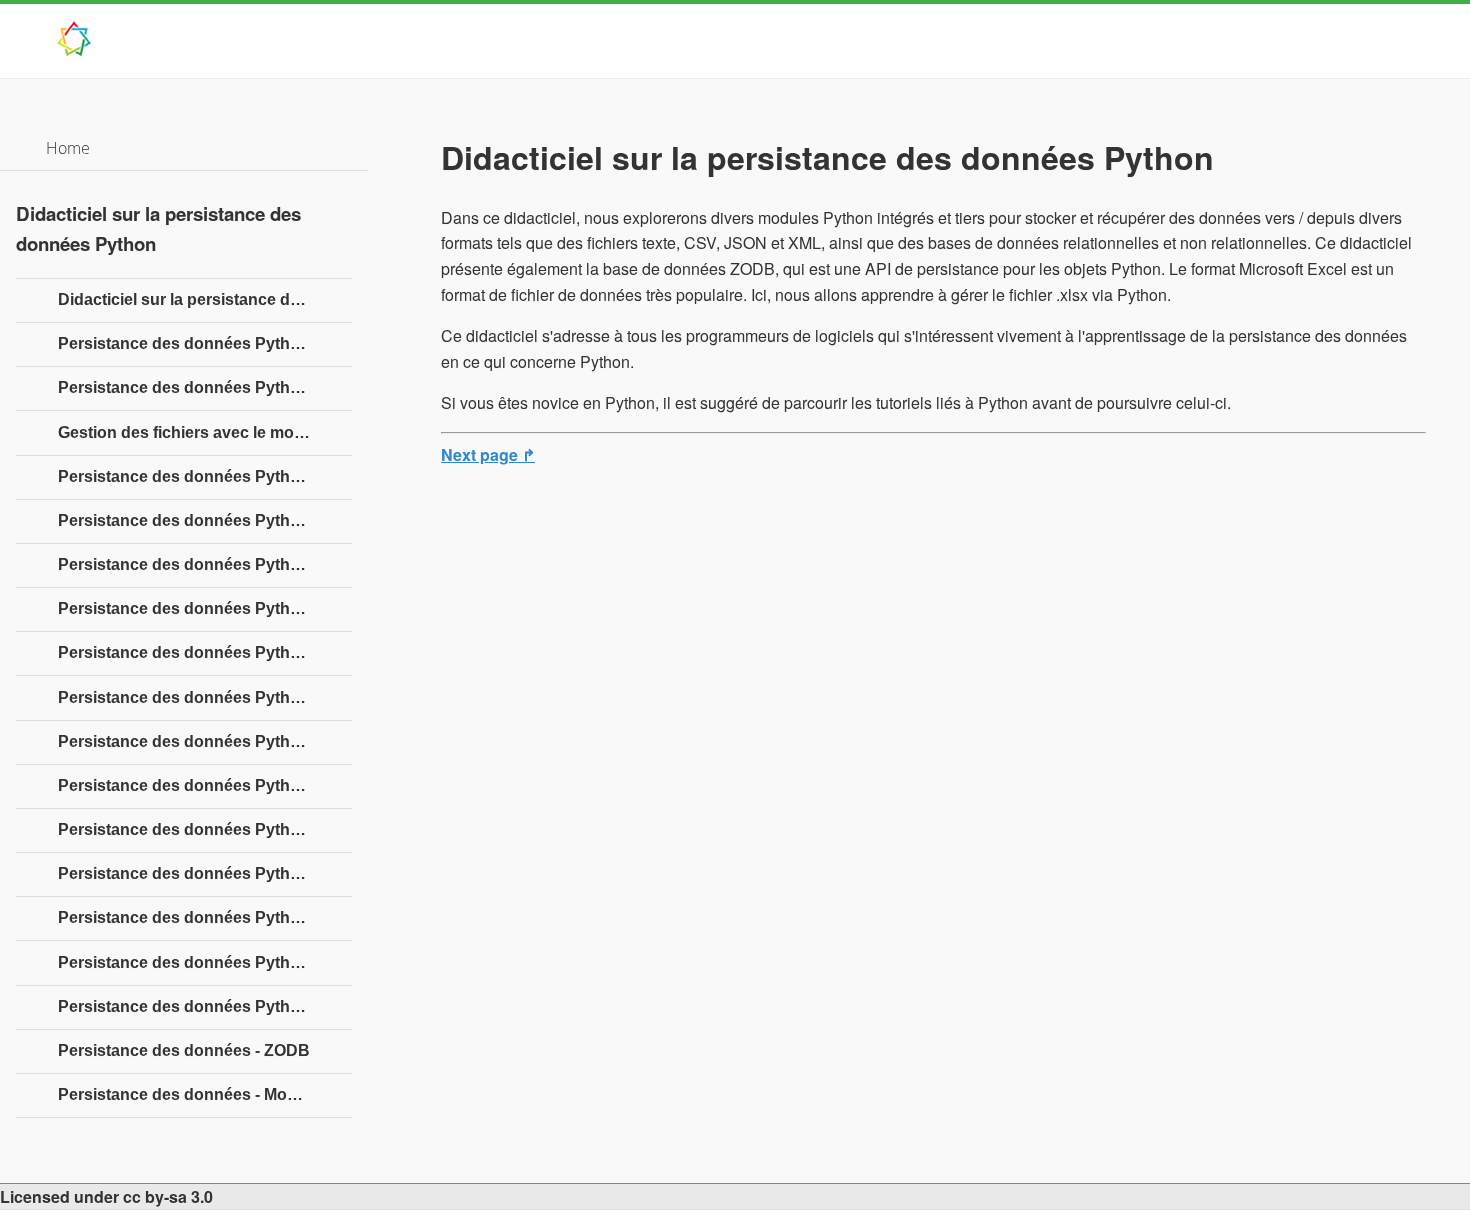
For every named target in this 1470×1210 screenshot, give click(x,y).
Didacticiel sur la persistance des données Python (205, 299)
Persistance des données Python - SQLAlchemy (205, 917)
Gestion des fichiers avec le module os (204, 432)
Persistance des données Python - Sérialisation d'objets (205, 476)
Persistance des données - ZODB (184, 1050)
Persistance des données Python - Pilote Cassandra (205, 1006)
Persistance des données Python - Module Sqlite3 (205, 873)
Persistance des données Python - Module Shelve (205, 608)
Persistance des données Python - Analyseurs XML (205, 785)
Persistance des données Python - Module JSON (205, 741)
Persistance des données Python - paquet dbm (205, 652)
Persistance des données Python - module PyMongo (205, 962)
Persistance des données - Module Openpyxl (205, 1094)
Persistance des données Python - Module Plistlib (205, 829)
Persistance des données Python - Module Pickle (205, 520)
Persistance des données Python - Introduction (205, 343)
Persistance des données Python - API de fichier (205, 387)
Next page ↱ (488, 454)
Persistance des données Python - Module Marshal (205, 564)
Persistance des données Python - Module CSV (205, 697)
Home (68, 148)
